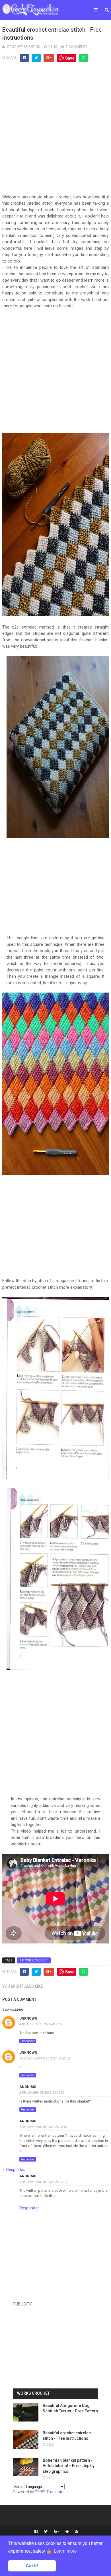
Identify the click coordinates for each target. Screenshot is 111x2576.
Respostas (16, 2170)
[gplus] (56, 2532)
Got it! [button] (32, 2566)
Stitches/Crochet (34, 1960)
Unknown (28, 2018)
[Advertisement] (55, 132)
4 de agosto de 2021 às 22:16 (41, 2024)
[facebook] (36, 2532)
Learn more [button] (65, 2551)
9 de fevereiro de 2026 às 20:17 (43, 2182)
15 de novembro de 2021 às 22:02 (45, 2058)
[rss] (76, 2532)
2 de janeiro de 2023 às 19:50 (42, 2093)
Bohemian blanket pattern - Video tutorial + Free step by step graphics (69, 2466)
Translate (55, 2492)
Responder (28, 2041)
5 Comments (77, 47)
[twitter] (46, 2532)
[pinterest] (67, 2532)
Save (70, 58)
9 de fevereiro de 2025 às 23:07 (43, 2127)
